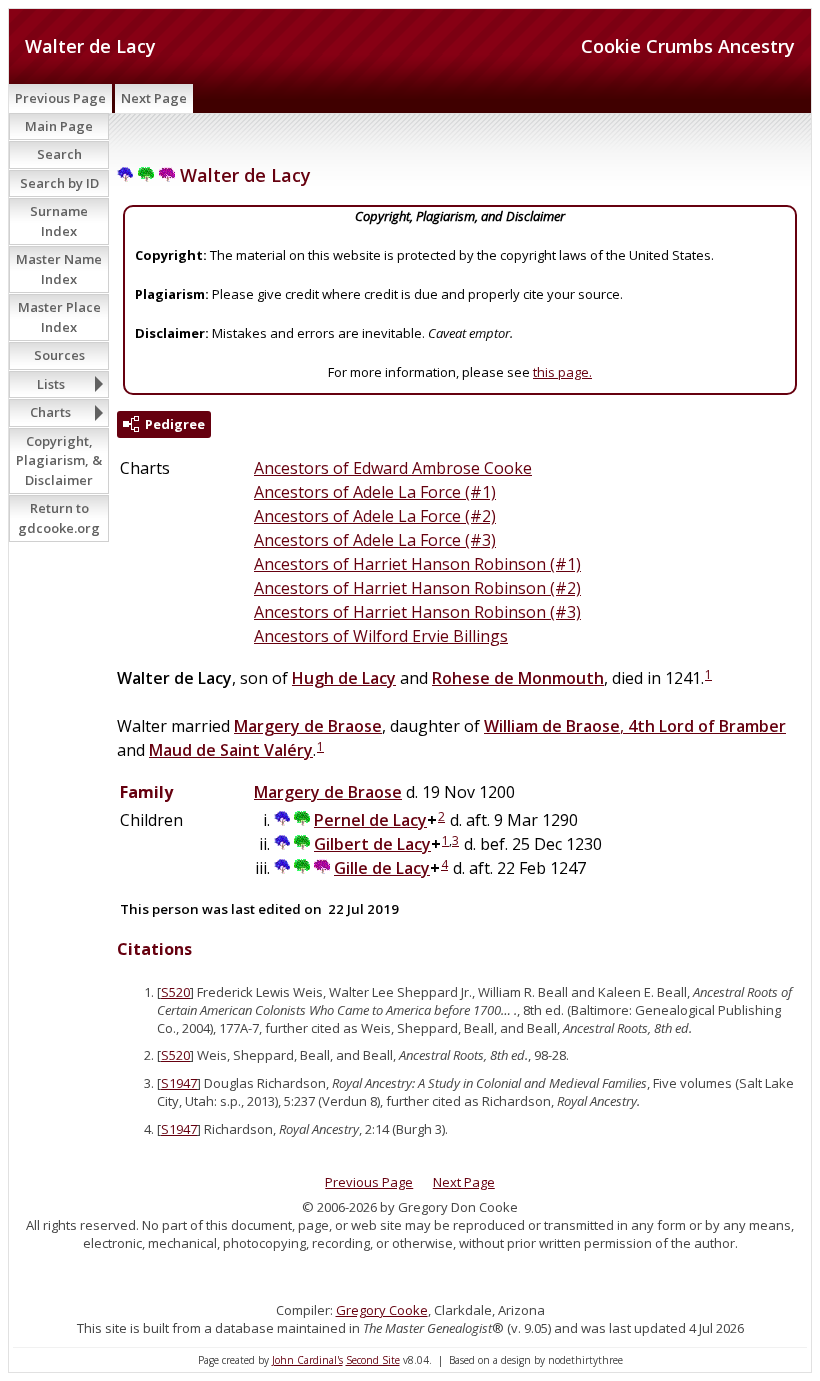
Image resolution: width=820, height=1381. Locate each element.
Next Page (154, 98)
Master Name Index (59, 269)
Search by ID (59, 183)
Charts (50, 412)
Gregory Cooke (382, 1310)
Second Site (373, 1360)
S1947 (179, 1083)
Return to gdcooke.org (59, 518)
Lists (51, 384)
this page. (562, 372)
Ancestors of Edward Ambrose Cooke (393, 468)
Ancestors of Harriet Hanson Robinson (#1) (417, 564)
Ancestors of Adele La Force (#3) (375, 540)
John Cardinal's (307, 1360)
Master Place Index (59, 317)
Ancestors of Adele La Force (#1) (375, 492)
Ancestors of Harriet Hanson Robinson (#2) (417, 588)
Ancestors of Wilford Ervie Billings (381, 636)
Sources (59, 355)
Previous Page (60, 98)
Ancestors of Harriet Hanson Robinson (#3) (417, 612)
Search (59, 154)
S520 (175, 992)
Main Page (59, 126)
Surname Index (59, 221)
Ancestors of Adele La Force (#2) (375, 516)
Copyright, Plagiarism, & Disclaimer (59, 460)
